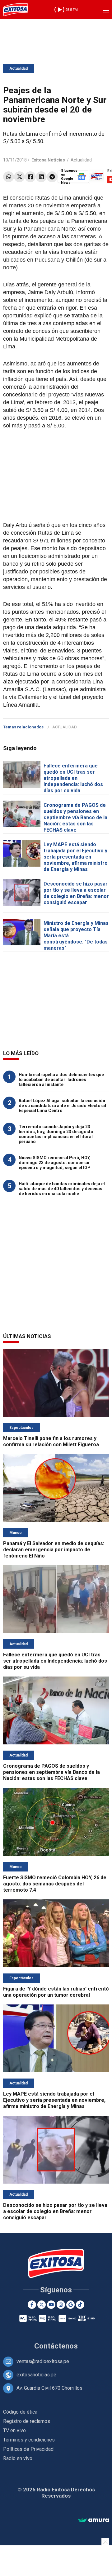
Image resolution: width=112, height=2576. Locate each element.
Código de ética (20, 2412)
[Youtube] (51, 2305)
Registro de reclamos (27, 2421)
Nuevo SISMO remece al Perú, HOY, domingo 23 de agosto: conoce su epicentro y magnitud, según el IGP (55, 1163)
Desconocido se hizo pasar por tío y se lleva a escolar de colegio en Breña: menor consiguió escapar (76, 893)
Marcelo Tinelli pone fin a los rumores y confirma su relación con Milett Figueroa (51, 1441)
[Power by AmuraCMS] (93, 2520)
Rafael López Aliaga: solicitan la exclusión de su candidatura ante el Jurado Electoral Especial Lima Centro (62, 1106)
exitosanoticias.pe (36, 2375)
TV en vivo (14, 2430)
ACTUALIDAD (65, 727)
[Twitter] (19, 177)
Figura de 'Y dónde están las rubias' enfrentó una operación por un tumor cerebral (56, 1992)
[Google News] (70, 2305)
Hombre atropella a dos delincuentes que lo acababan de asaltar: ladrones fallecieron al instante (61, 1080)
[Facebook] (30, 177)
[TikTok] (80, 2305)
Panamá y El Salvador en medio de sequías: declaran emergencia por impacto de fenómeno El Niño (54, 1550)
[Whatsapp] (9, 177)
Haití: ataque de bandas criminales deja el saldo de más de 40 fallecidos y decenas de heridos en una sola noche (62, 1189)
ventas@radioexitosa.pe (43, 2361)
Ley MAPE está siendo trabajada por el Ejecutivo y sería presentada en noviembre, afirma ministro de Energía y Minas (76, 857)
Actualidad (19, 68)
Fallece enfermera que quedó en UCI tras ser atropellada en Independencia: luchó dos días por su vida (73, 778)
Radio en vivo (18, 2458)
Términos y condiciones (29, 2440)
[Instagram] (61, 2305)
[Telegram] (52, 177)
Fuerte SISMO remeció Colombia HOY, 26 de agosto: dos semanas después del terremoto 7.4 (55, 1884)
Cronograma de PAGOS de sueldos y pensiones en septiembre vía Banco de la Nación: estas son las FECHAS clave (75, 817)
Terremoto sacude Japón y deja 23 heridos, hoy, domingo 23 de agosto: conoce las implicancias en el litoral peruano (57, 1134)
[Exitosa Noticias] (16, 10)
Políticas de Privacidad (28, 2449)
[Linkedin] (41, 177)
